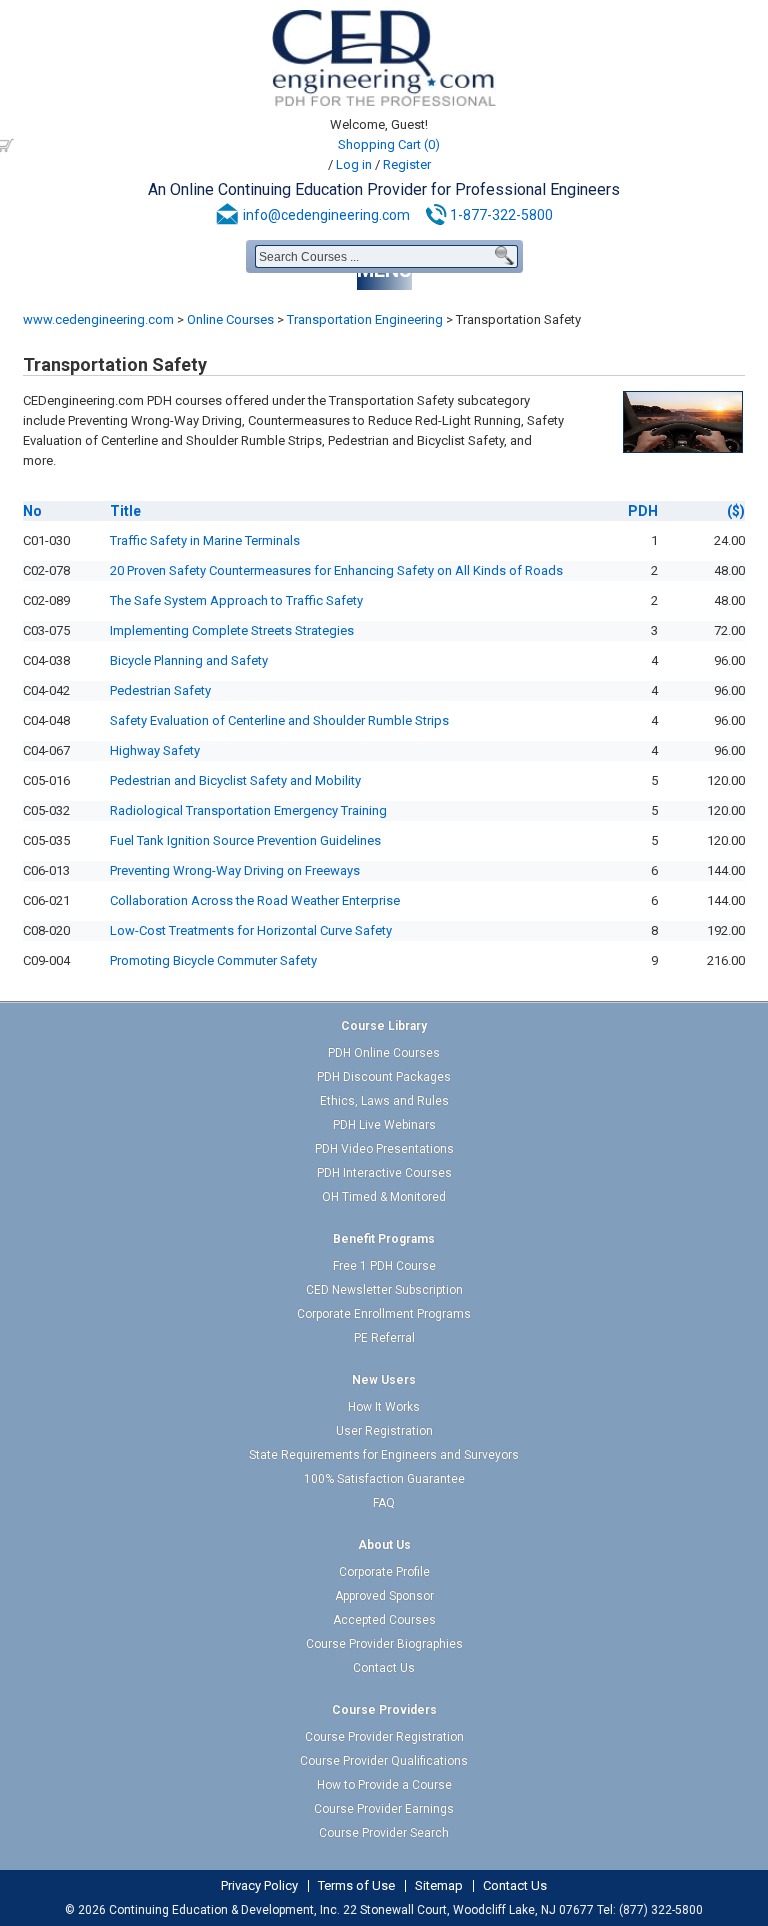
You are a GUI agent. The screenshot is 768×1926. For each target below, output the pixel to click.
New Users (384, 1380)
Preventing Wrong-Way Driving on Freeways (235, 870)
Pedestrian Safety (160, 690)
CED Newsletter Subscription (384, 1290)
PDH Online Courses (384, 1053)
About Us (384, 1545)
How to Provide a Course (384, 1785)
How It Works (384, 1407)
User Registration (384, 1431)
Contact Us (384, 1668)
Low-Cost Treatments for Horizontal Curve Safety (251, 930)
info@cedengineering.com (326, 215)
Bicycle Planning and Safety (189, 660)
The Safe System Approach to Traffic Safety (236, 600)
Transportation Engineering (365, 319)
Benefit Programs (384, 1239)
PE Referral (384, 1338)
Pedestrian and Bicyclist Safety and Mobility (235, 780)
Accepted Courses (384, 1620)
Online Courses (230, 319)
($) (736, 511)
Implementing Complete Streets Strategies (232, 630)
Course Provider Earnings (384, 1809)
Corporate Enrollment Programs (384, 1314)
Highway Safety (155, 750)
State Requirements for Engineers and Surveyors (384, 1455)
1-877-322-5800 (501, 215)
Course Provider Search (384, 1833)
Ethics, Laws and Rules (384, 1101)
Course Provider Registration (384, 1737)
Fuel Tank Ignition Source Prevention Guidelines (245, 840)
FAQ (384, 1503)
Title (125, 511)
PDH (643, 511)
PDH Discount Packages (384, 1077)
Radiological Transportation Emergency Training (248, 810)
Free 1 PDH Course (384, 1266)
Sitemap (439, 1886)
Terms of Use (356, 1886)
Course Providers (384, 1710)
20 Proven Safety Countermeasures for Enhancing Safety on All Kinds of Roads (336, 570)
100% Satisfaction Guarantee (384, 1479)
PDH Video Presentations (384, 1149)
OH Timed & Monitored (384, 1197)
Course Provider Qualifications (384, 1761)
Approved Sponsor (384, 1596)
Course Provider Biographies (384, 1644)
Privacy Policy (259, 1886)
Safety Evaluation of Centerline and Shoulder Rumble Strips (279, 720)
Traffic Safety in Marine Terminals (205, 540)
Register (407, 164)
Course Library (384, 1026)
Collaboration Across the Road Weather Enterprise (255, 900)
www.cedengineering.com (98, 319)
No (32, 511)
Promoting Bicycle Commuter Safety (213, 960)
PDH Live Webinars (384, 1125)
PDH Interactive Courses (384, 1173)
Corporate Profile (384, 1572)
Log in (354, 164)
